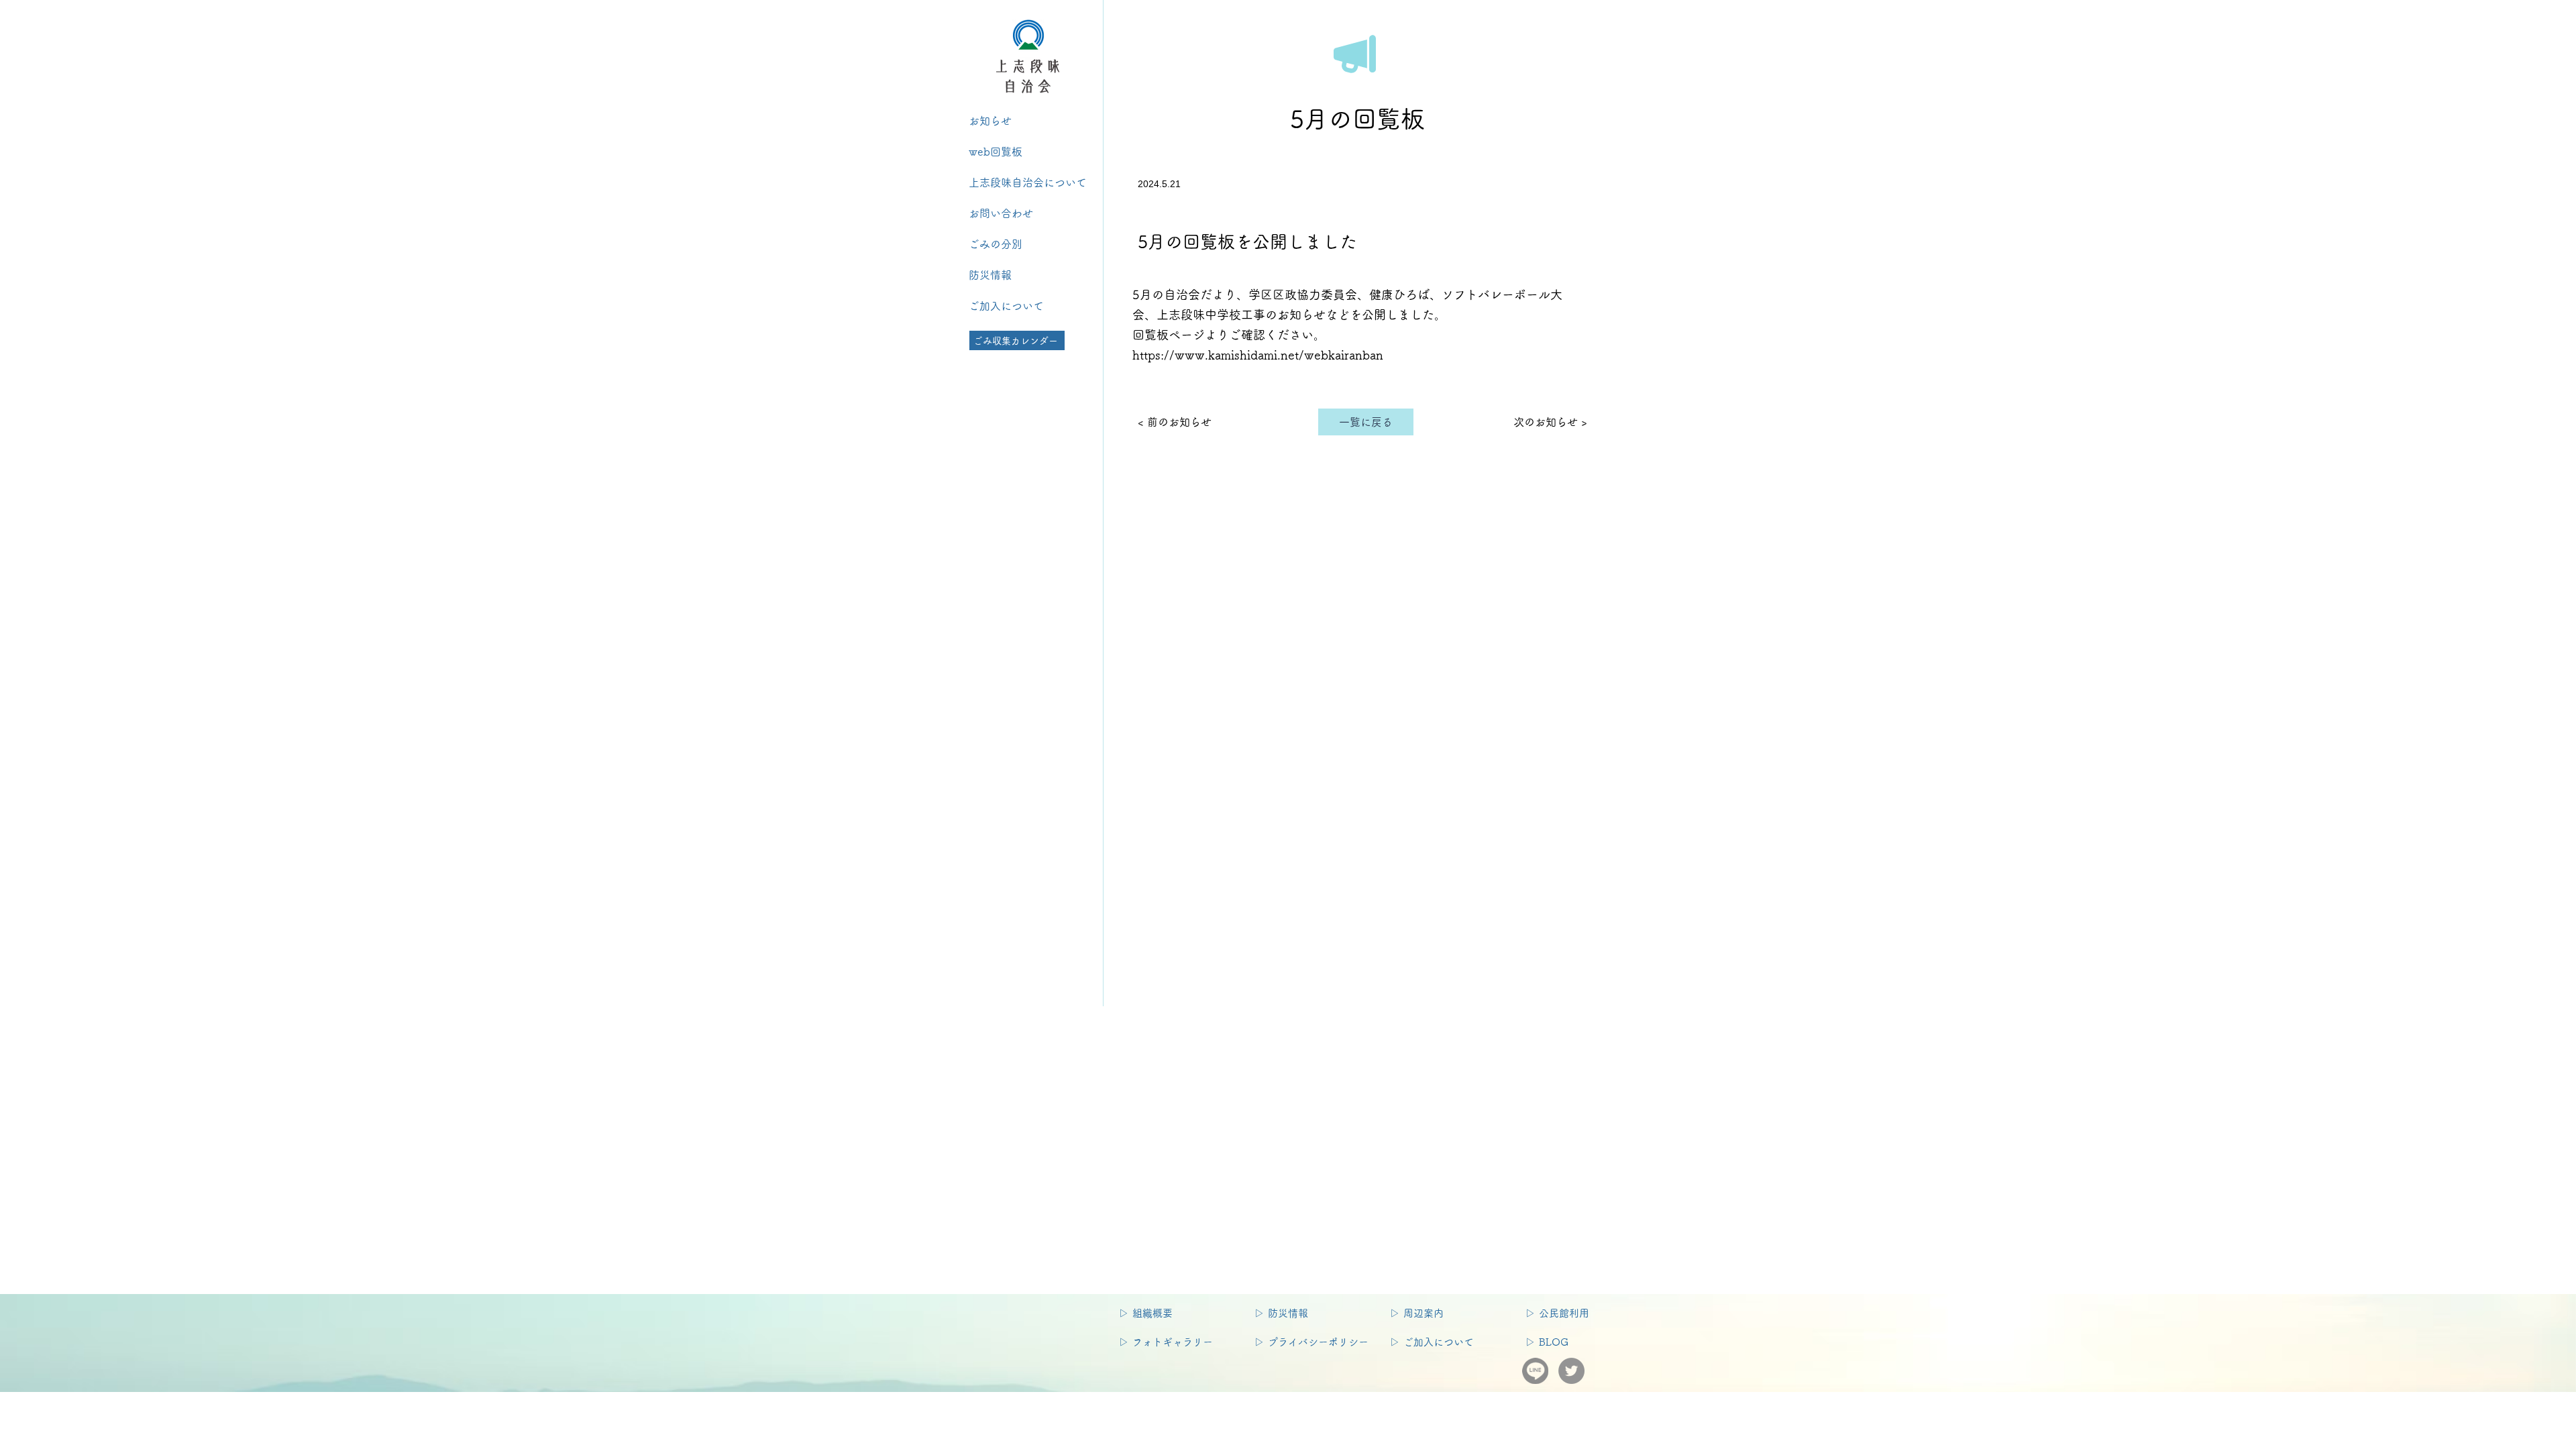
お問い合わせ (1006, 213)
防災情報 (990, 275)
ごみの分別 (1001, 244)
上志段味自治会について (1028, 182)
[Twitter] (1571, 1371)
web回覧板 (996, 152)
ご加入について (1006, 306)
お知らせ (990, 121)
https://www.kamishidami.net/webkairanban (1258, 355)
